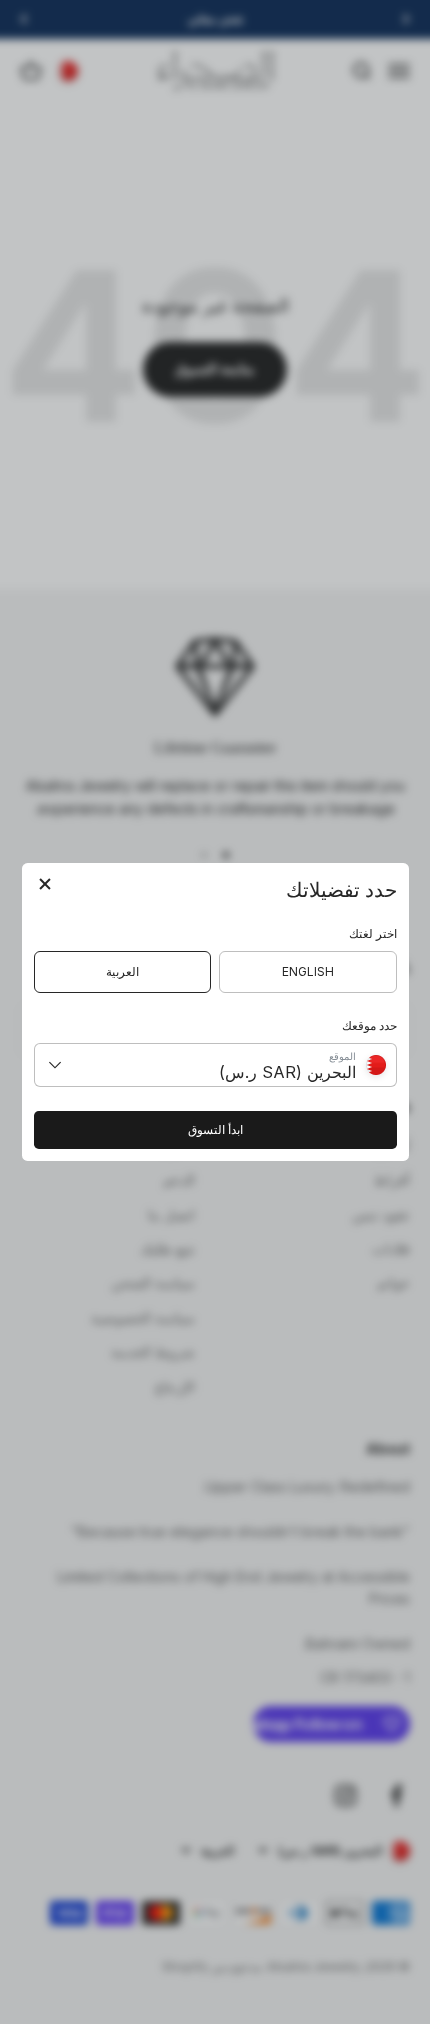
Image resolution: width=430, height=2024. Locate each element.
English (308, 971)
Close (45, 886)
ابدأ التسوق (215, 1129)
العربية (122, 971)
